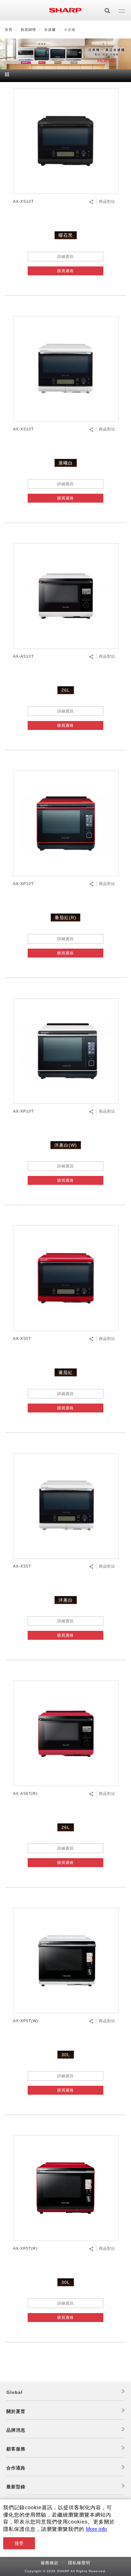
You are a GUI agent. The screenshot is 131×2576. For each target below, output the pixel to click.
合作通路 (16, 2468)
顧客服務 (16, 2449)
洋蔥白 (66, 1600)
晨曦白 (66, 463)
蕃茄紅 (66, 1372)
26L (66, 690)
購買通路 (65, 271)
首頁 (9, 30)
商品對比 (107, 202)
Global (14, 2392)
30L (66, 2055)
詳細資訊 (65, 257)
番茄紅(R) (65, 917)
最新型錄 (16, 2487)
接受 (19, 2543)
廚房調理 (28, 30)
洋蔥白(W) (66, 1145)
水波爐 (50, 30)
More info (96, 2529)
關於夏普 (16, 2411)
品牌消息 (16, 2430)
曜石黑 (66, 235)
